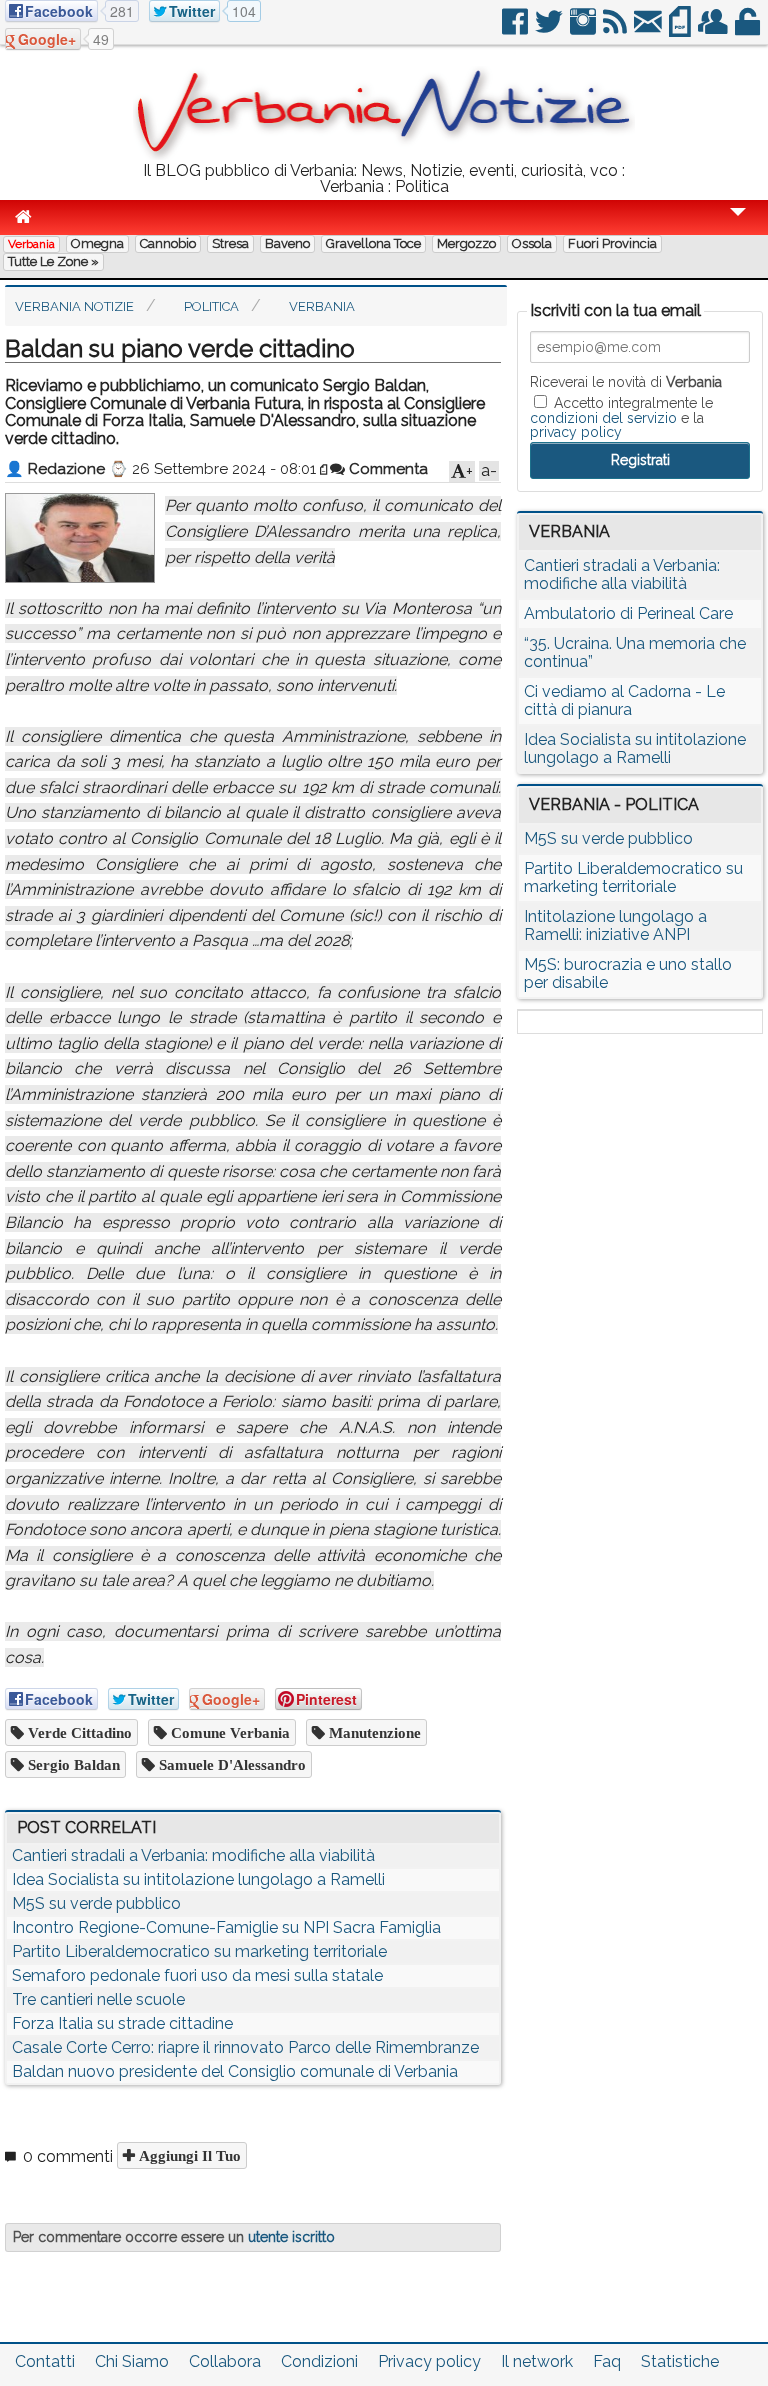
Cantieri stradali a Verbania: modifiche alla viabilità (193, 1855)
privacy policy (576, 432)
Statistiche (680, 2361)
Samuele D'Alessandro (230, 1764)
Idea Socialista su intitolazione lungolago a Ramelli (198, 1879)
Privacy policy (429, 2361)
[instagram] (584, 29)
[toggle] (738, 225)
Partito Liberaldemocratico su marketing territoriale (199, 1951)
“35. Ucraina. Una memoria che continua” (635, 652)
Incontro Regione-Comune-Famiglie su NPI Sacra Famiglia (226, 1927)
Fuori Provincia (612, 243)
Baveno (287, 243)
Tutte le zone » (53, 261)
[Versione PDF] (681, 29)
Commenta (386, 469)
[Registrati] (714, 29)
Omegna (97, 243)
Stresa (230, 243)
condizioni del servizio (603, 418)
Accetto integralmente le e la (621, 417)
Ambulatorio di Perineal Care (628, 613)
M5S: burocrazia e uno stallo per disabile (628, 973)
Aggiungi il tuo (188, 2155)
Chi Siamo (132, 2361)
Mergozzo (466, 243)
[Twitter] (550, 29)
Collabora (225, 2361)
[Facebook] (516, 29)
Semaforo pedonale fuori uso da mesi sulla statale (197, 1975)
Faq (607, 2361)
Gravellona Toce (373, 243)
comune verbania (228, 1732)
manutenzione (373, 1732)
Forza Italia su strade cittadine (122, 2023)
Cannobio (168, 243)
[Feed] (616, 29)
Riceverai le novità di (626, 382)
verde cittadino (78, 1732)
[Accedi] (749, 29)
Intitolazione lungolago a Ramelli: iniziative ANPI (615, 925)
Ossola (532, 243)
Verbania (31, 244)
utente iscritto (291, 2237)
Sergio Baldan (72, 1764)
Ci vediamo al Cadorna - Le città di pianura (624, 700)
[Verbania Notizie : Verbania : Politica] (384, 154)
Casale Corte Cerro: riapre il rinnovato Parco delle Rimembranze (245, 2047)
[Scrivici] (649, 29)
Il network (537, 2361)
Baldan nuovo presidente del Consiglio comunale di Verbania (235, 2071)
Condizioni (319, 2361)
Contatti (45, 2361)
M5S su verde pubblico (96, 1903)
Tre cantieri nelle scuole (98, 1999)
